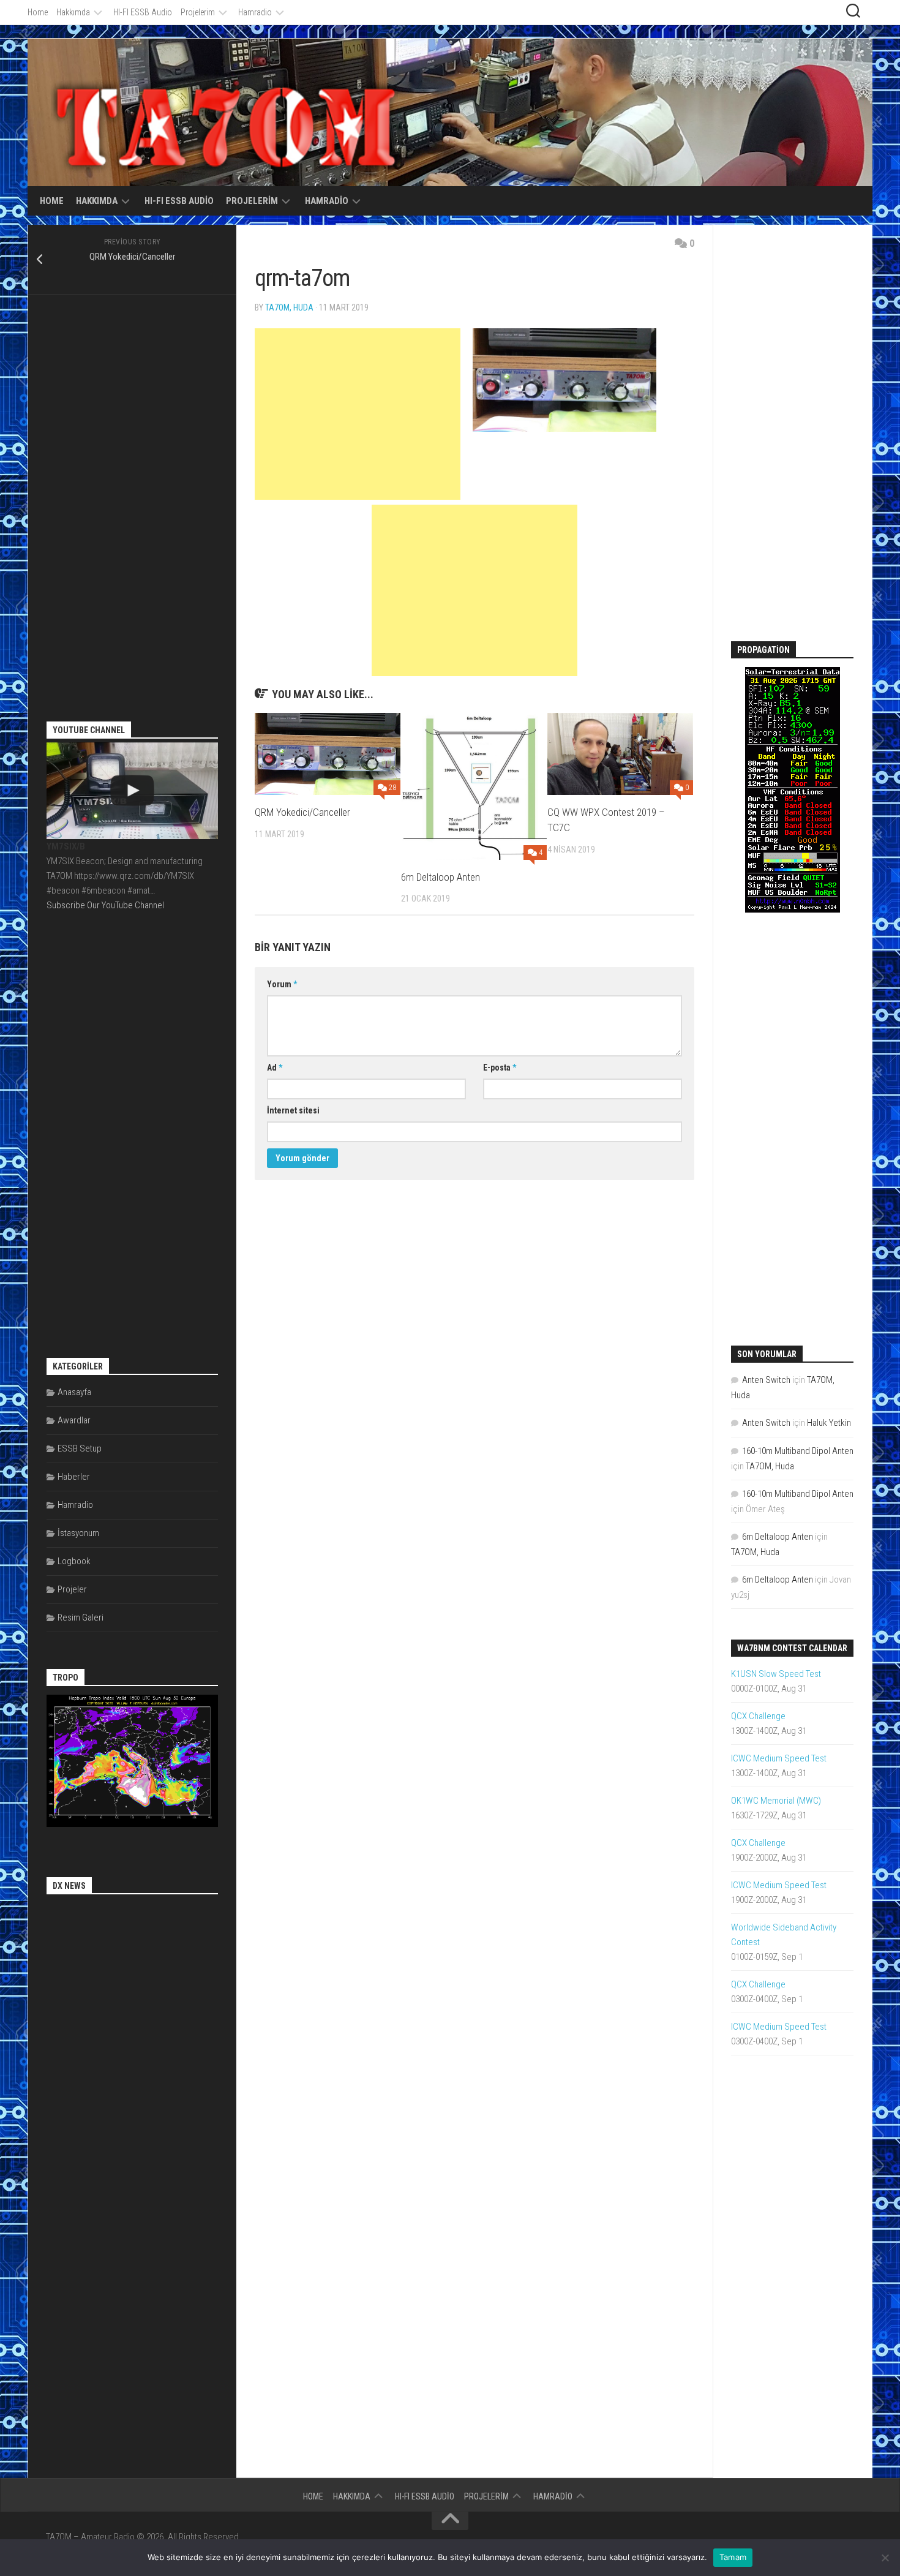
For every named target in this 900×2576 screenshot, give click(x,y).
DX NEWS (69, 1886)
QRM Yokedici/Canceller (302, 812)
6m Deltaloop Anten (441, 877)
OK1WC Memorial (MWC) (776, 1801)
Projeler (72, 1589)
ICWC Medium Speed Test (779, 1758)
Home (38, 12)
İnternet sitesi (293, 1110)
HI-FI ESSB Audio (143, 12)
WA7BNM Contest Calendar (792, 1648)
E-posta (500, 1068)
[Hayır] (885, 2558)
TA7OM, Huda (289, 307)
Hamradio (255, 12)
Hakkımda (73, 12)
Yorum (282, 984)
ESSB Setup (80, 1448)
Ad (275, 1068)
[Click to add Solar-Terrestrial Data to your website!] (793, 910)
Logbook (74, 1561)
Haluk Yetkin (829, 1423)
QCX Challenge (758, 1716)
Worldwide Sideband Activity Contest (784, 1935)
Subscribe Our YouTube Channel (105, 905)
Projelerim (198, 12)
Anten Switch (766, 1380)
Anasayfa (74, 1392)
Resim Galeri (81, 1618)
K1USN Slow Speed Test (776, 1674)
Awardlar (74, 1420)
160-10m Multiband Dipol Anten (798, 1451)
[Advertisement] (358, 414)
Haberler (74, 1477)
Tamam (733, 2557)
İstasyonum (78, 1533)
